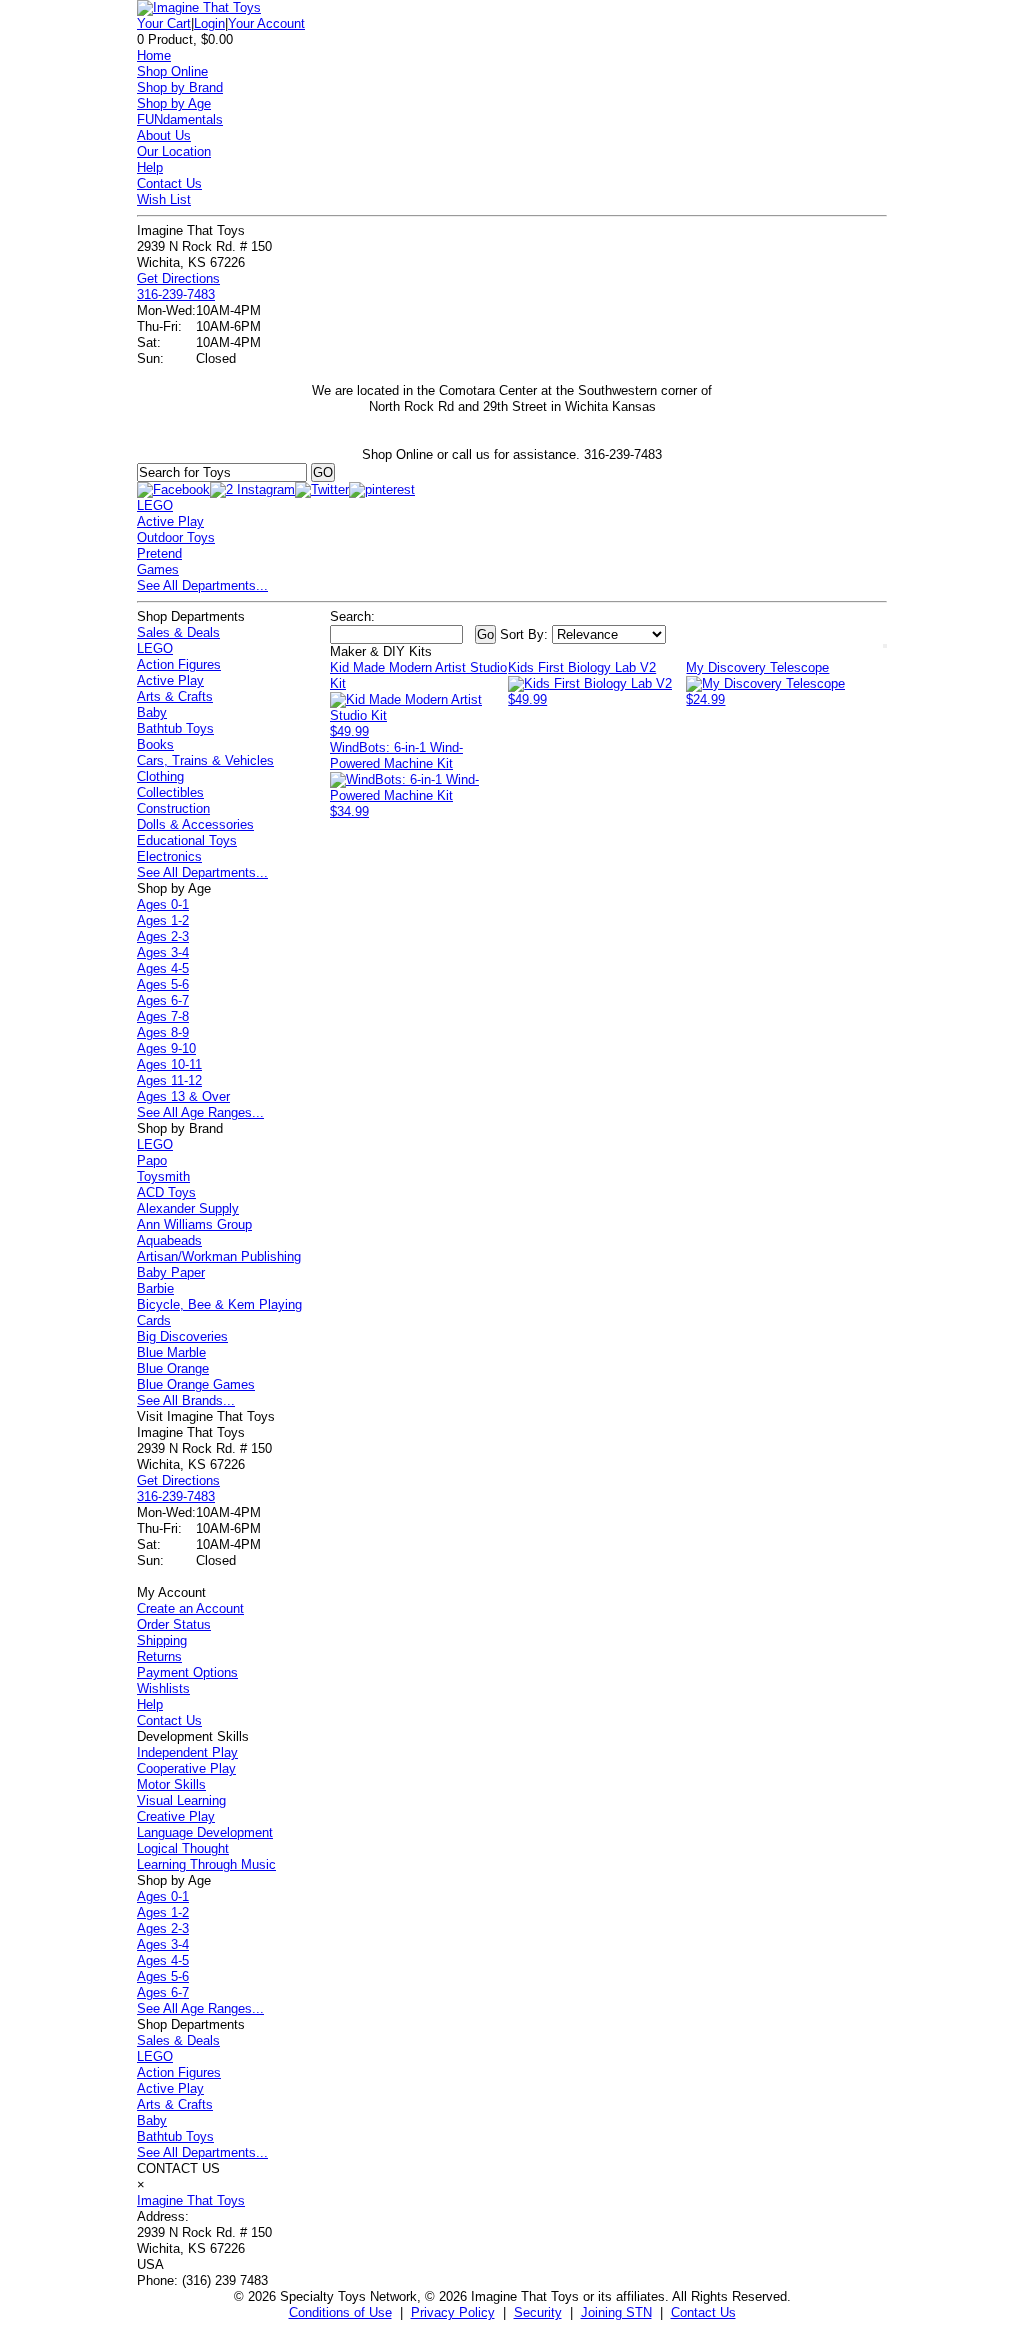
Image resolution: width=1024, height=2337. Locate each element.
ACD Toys (166, 1192)
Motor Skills (171, 1784)
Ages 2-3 (163, 936)
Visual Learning (181, 1800)
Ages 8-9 (163, 1032)
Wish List (164, 199)
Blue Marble (171, 1352)
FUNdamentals (180, 119)
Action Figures (179, 664)
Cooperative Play (186, 1768)
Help (150, 167)
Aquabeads (169, 1240)
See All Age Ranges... (200, 1112)
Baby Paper (171, 1272)
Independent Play (187, 1752)
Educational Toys (187, 840)
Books (155, 744)
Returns (159, 1656)
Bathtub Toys (175, 728)
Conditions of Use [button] (340, 2312)
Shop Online (172, 71)
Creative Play (176, 1816)
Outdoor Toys (176, 537)
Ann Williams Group (194, 1224)
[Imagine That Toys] (199, 7)
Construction (173, 808)
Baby (152, 712)
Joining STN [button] (616, 2312)
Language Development (205, 1832)
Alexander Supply (188, 1208)
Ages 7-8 (163, 1016)
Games (158, 569)
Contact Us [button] (703, 2312)
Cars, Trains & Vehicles (205, 760)
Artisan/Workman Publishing (219, 1256)
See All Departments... (202, 585)
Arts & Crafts (175, 696)
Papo (152, 1160)
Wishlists (163, 1688)
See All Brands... (186, 1400)
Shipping (162, 1640)
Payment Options (187, 1672)
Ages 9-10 (166, 1048)
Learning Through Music (206, 1864)
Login (209, 23)
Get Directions (178, 278)
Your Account (266, 23)
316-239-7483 (176, 294)
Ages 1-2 (163, 920)
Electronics (169, 856)
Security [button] (538, 2312)
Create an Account (190, 1608)
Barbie (155, 1288)
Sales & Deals (178, 632)
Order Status (174, 1624)
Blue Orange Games (196, 1384)
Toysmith (163, 1176)
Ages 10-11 (169, 1064)
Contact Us (169, 183)
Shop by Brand (180, 87)
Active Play (170, 521)
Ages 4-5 (163, 968)
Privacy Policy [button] (453, 2312)
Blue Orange (173, 1368)
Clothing (160, 776)
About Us (164, 135)
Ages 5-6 (163, 984)
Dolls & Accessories (195, 824)
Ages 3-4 (163, 952)
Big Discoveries (182, 1336)
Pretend (159, 553)
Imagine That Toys (191, 2200)
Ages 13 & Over (183, 1096)
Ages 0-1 (163, 904)
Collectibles (170, 792)
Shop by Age (174, 103)
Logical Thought (183, 1848)
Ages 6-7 (163, 1000)
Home (154, 55)
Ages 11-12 (169, 1080)
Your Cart (164, 23)
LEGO (155, 505)
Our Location (174, 151)
